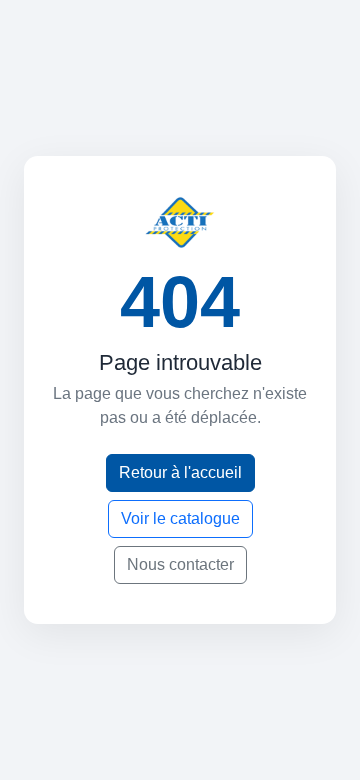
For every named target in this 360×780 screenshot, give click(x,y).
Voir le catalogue (180, 518)
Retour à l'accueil (180, 472)
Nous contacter (180, 564)
